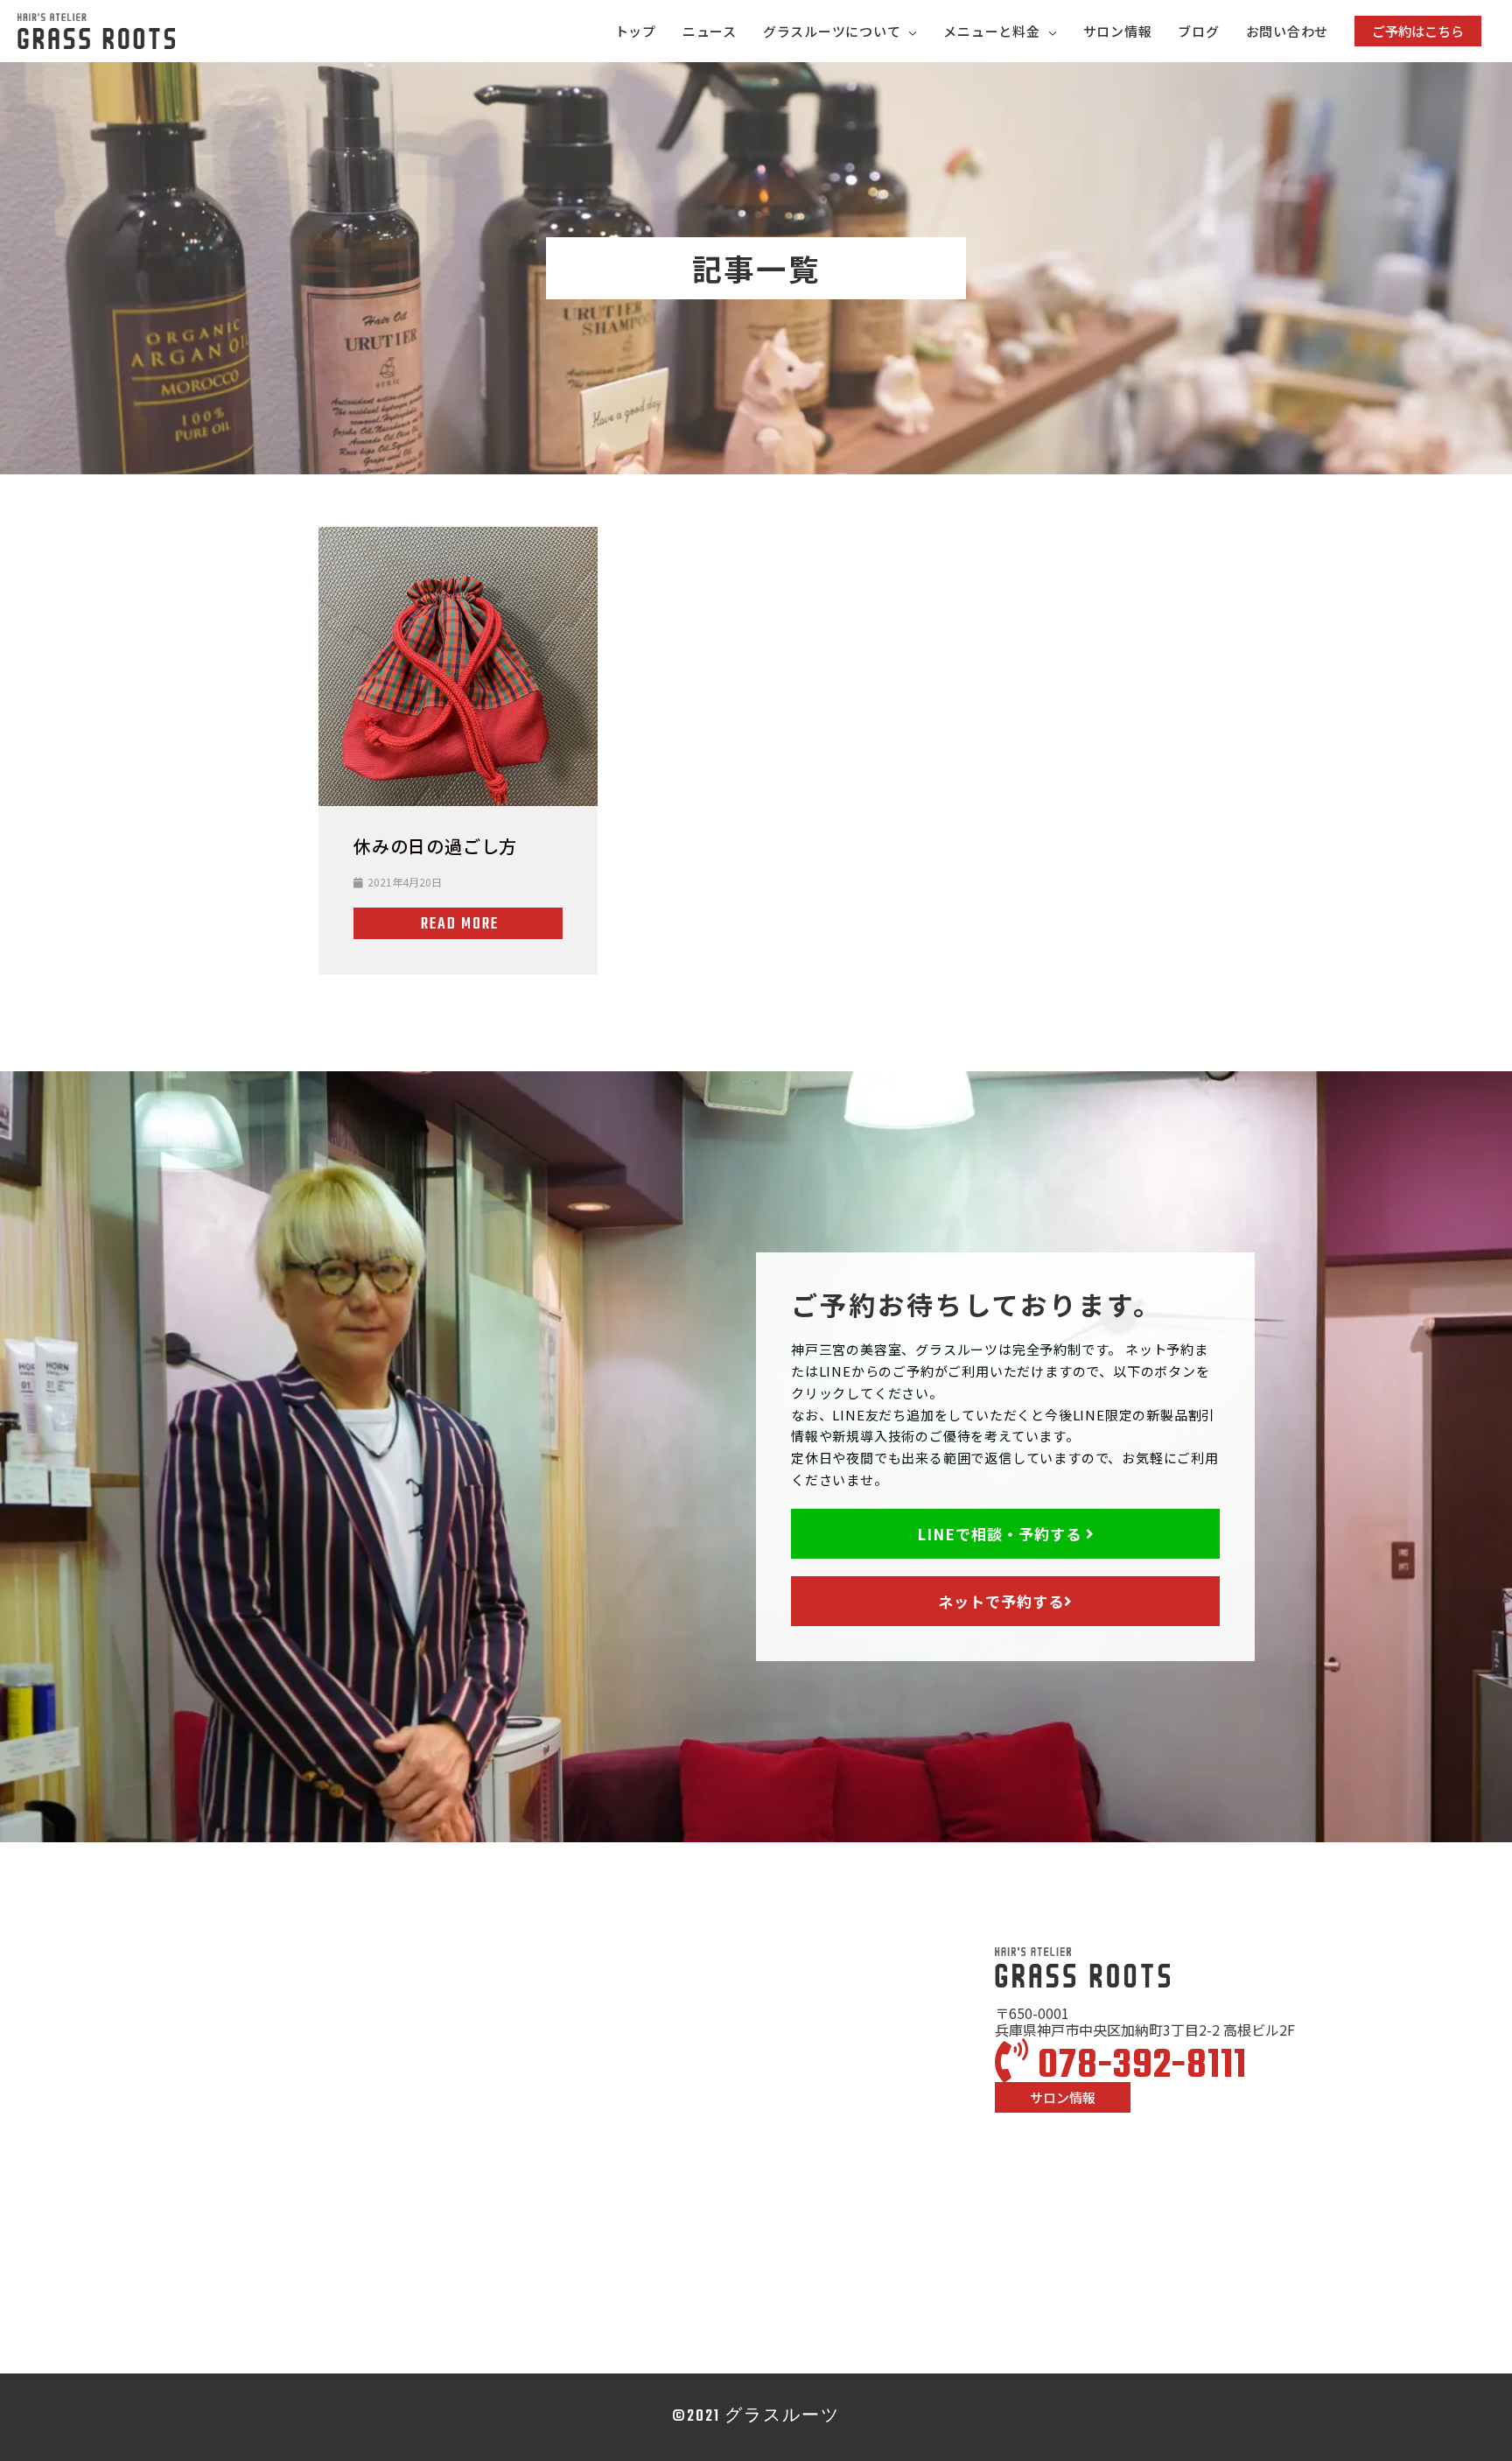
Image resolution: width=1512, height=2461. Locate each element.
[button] (1418, 31)
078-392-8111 (1138, 2066)
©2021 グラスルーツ (756, 2417)
